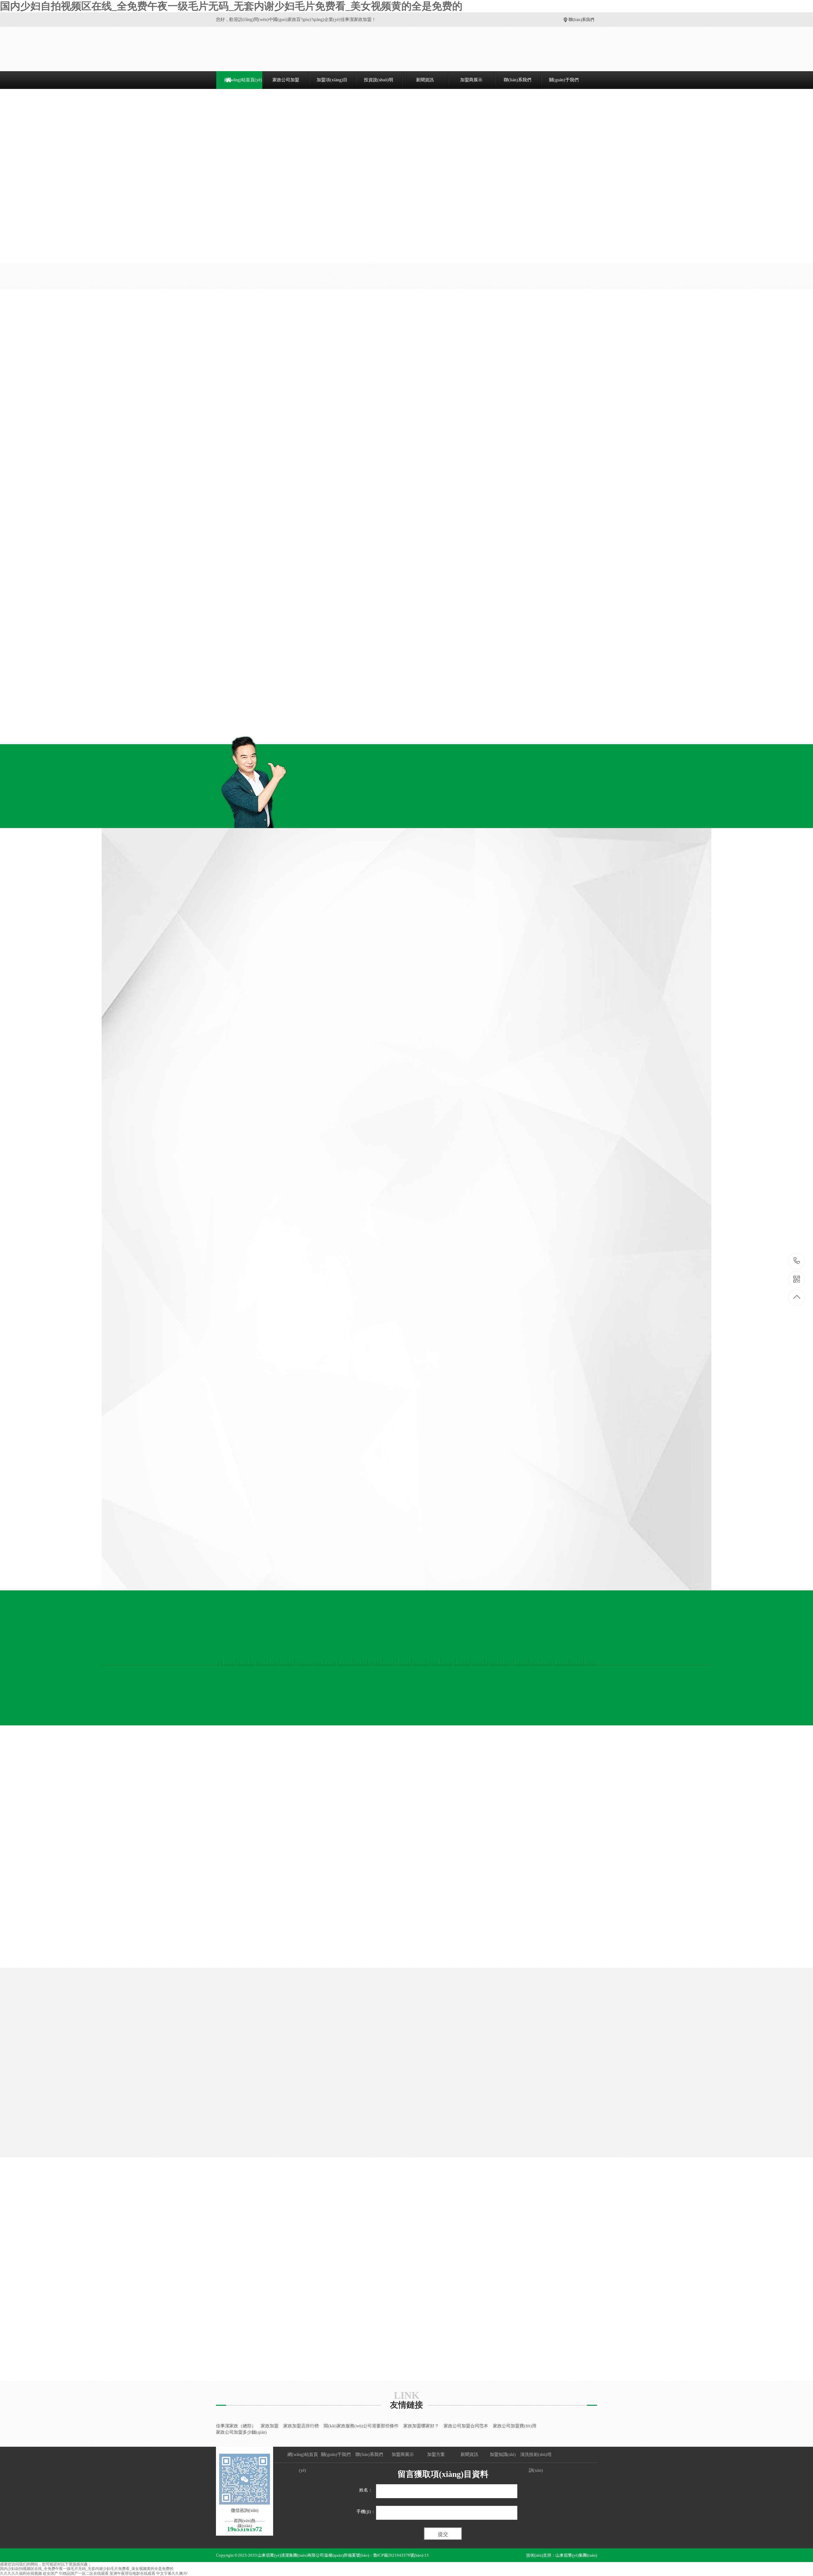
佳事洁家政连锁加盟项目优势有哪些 (571, 2364)
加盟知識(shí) (374, 2218)
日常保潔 (205, 395)
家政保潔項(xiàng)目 (221, 380)
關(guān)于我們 (564, 80)
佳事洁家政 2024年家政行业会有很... (349, 2335)
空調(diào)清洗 (210, 462)
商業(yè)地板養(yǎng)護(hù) (223, 684)
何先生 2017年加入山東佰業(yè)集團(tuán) (406, 1924)
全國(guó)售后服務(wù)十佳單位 (583, 633)
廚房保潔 (205, 428)
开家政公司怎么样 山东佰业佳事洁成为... (231, 2335)
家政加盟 (270, 2426)
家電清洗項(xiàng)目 (221, 447)
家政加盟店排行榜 (301, 2426)
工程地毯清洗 (209, 673)
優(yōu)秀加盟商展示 (406, 1792)
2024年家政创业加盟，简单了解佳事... (228, 2309)
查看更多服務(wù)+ (230, 713)
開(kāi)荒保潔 (209, 406)
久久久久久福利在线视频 (21, 2573)
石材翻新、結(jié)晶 (215, 695)
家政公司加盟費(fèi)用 (515, 2426)
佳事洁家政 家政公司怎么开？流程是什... (231, 2283)
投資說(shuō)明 (379, 80)
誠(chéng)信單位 (583, 545)
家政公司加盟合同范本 (466, 2426)
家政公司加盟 (286, 80)
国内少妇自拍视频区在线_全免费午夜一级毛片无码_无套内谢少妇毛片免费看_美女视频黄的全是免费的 (231, 6)
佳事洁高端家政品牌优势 (337, 2257)
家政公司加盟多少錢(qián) (241, 2432)
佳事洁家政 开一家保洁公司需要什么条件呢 (356, 2283)
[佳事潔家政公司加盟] (266, 49)
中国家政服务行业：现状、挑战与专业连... (355, 2270)
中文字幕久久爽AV (172, 2573)
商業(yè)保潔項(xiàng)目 (226, 647)
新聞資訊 (425, 80)
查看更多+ (619, 344)
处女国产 (50, 2573)
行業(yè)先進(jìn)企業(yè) (487, 722)
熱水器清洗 (207, 505)
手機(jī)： (366, 2512)
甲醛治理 (205, 628)
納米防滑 (205, 583)
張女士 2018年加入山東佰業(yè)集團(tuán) (536, 1924)
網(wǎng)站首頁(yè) (243, 80)
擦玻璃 (203, 417)
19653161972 (797, 1261)
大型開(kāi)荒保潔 (214, 662)
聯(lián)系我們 (581, 20)
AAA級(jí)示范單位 (487, 545)
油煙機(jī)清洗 (210, 473)
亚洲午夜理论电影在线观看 (132, 2573)
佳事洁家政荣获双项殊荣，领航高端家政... (232, 2244)
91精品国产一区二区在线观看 (84, 2573)
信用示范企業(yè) (391, 722)
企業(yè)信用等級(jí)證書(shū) (391, 633)
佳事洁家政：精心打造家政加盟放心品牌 (231, 2270)
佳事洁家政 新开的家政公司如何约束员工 (353, 2309)
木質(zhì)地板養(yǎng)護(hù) (223, 572)
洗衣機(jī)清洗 (210, 494)
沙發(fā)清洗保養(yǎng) (218, 561)
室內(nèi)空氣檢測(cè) (217, 617)
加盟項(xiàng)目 (332, 80)
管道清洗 (205, 516)
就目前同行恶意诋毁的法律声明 (344, 2322)
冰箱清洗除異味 (212, 484)
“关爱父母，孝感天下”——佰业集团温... (352, 2296)
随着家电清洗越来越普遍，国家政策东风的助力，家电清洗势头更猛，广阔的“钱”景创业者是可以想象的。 (578, 2299)
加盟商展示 (471, 80)
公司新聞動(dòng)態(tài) (248, 2218)
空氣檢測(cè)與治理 (220, 602)
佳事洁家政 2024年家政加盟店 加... (569, 2322)
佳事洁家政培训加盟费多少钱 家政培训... (576, 2240)
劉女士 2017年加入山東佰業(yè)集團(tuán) (277, 1924)
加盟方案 (436, 2455)
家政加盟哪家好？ (421, 2426)
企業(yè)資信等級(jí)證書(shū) (487, 633)
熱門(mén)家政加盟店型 (387, 344)
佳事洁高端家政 (206, 2348)
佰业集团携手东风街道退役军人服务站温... (232, 2322)
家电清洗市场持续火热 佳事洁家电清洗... (576, 2281)
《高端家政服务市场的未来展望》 (224, 2296)
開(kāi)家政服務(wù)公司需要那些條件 (361, 2426)
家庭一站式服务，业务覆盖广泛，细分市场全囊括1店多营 (578, 2254)
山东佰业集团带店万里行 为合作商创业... (353, 2244)
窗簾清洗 (205, 550)
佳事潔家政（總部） (236, 2426)
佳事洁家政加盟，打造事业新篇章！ (226, 2257)
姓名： (366, 2490)
